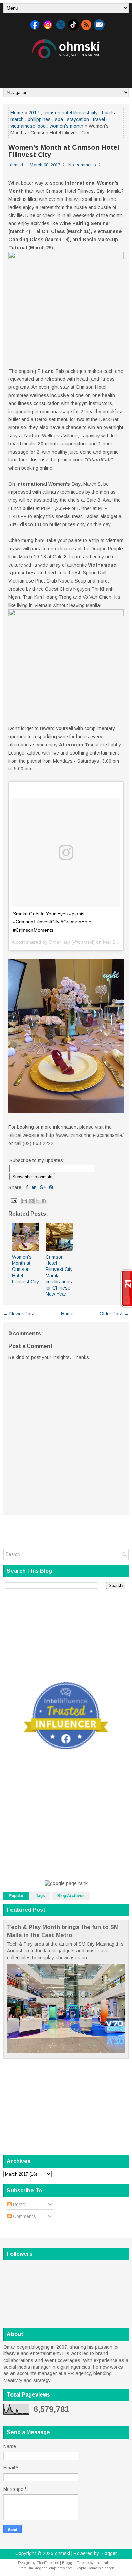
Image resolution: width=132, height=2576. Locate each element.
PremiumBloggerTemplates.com (45, 2568)
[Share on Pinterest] (51, 1187)
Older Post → (114, 1314)
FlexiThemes (48, 2563)
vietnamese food (28, 126)
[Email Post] (13, 1200)
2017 (34, 113)
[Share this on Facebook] (27, 1187)
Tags (40, 1896)
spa (59, 119)
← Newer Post (19, 1314)
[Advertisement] (68, 71)
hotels (108, 113)
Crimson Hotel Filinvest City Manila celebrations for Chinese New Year (59, 1275)
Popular (16, 1896)
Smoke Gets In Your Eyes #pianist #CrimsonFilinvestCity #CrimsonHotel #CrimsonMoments (53, 922)
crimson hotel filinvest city (71, 113)
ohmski (62, 2553)
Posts (18, 2205)
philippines (39, 119)
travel (99, 119)
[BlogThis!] (31, 1201)
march (17, 119)
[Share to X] (38, 1201)
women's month (67, 126)
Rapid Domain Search (95, 2568)
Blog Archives (71, 1896)
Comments (24, 2216)
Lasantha (103, 2563)
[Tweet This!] (34, 1187)
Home (17, 113)
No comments (82, 165)
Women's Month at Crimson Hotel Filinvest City (64, 151)
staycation (78, 119)
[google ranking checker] (66, 1883)
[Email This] (25, 1201)
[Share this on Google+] (43, 1187)
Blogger (109, 2553)
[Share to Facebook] (44, 1201)
